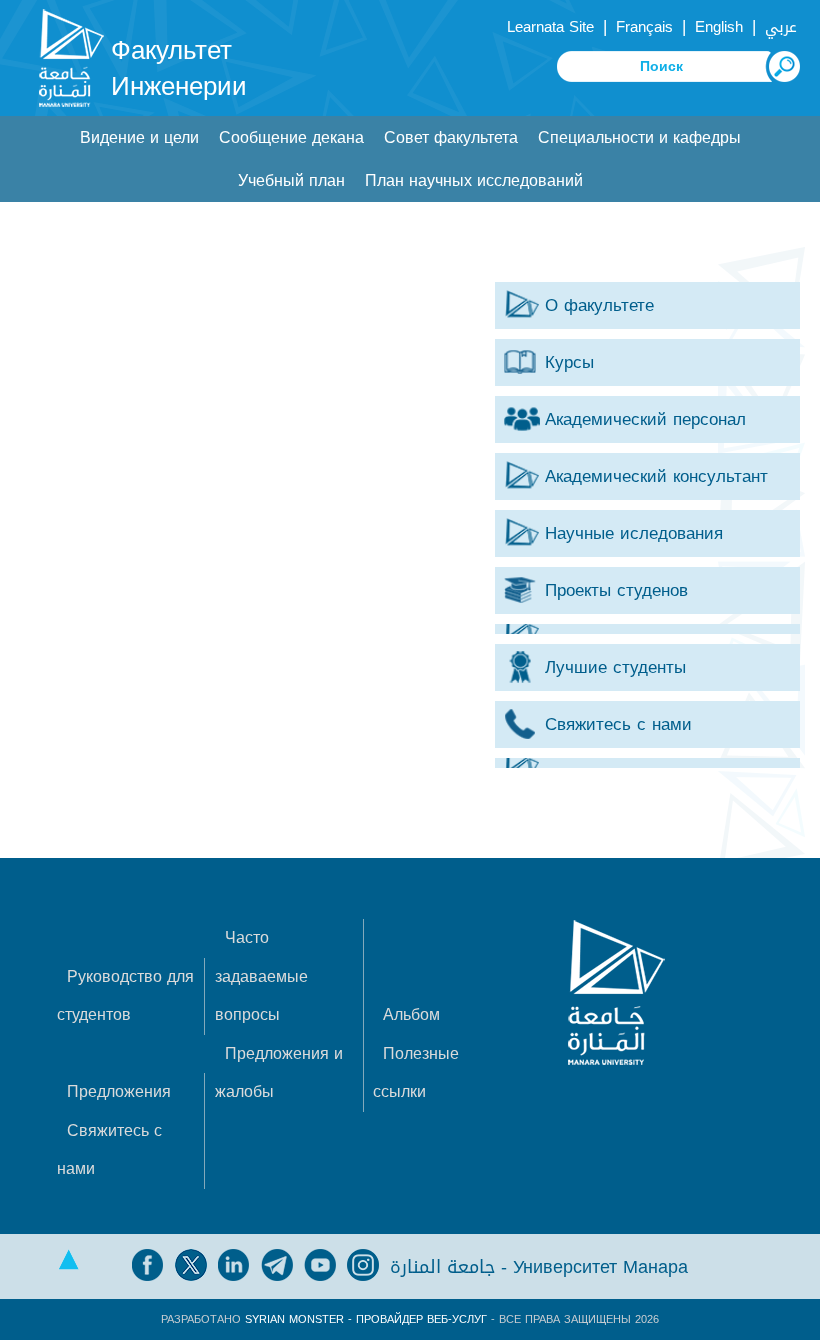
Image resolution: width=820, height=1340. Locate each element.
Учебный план (291, 180)
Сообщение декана (291, 137)
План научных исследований (474, 180)
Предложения (119, 1091)
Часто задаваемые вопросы (261, 976)
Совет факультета (451, 137)
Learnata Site (550, 27)
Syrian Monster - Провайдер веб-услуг (366, 1319)
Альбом (411, 1014)
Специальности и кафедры (639, 137)
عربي (781, 27)
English (719, 27)
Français (644, 27)
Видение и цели (139, 137)
